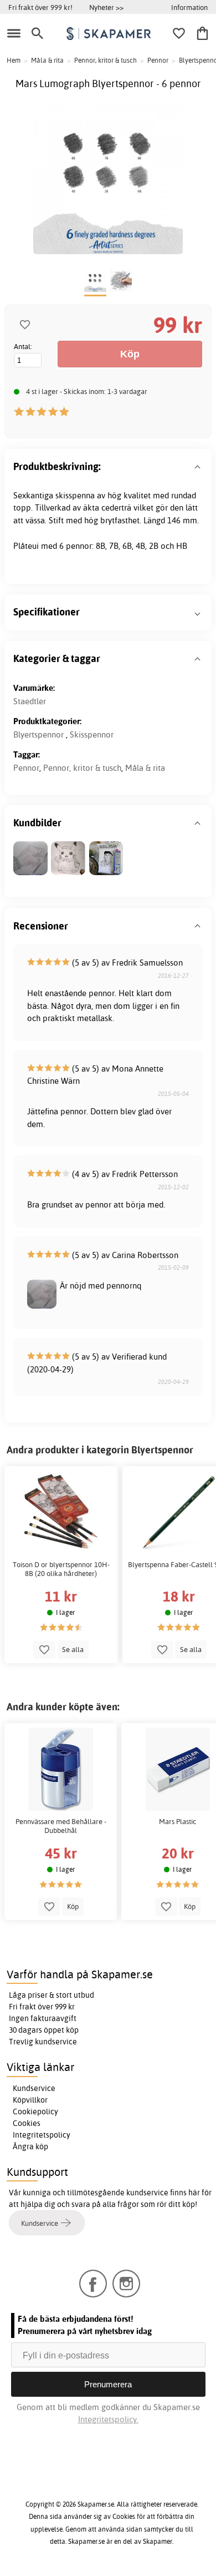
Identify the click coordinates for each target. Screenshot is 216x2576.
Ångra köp (30, 2146)
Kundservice (34, 2088)
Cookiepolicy (35, 2112)
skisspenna (75, 495)
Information (189, 7)
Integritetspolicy (42, 2135)
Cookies (27, 2123)
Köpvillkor (30, 2100)
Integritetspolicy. (108, 2419)
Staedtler (30, 701)
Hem (14, 60)
